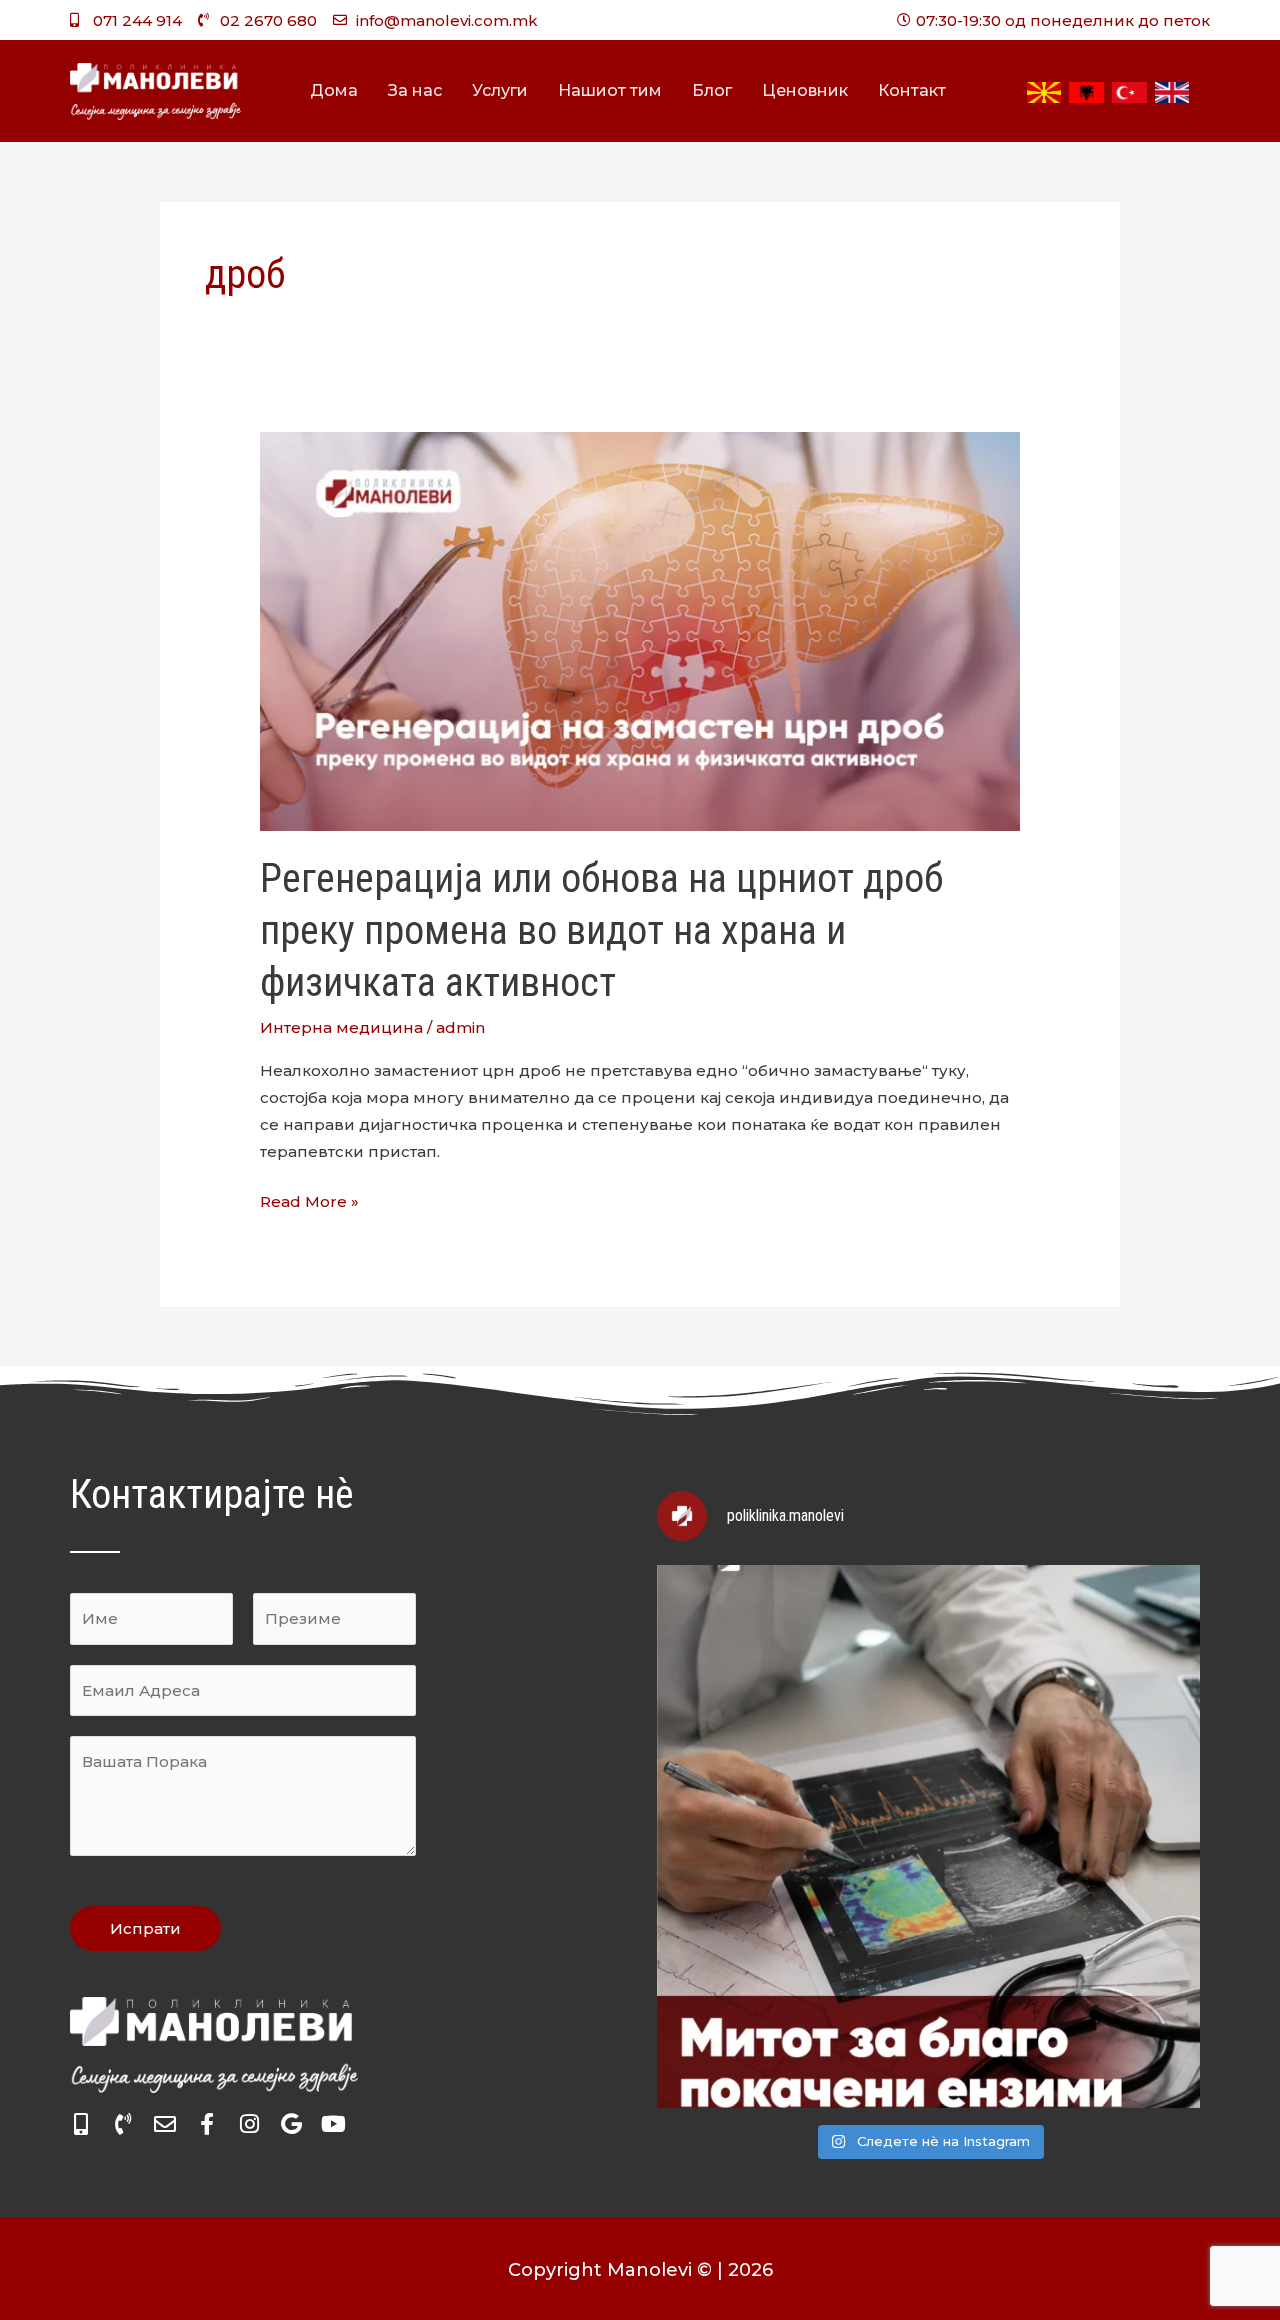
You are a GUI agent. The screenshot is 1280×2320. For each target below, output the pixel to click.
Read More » (309, 1199)
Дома (334, 90)
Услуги (500, 90)
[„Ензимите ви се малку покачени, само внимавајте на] (928, 1836)
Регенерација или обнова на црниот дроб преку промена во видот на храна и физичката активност (601, 930)
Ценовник (805, 90)
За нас (415, 90)
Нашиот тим (610, 90)
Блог (712, 90)
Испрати (145, 1928)
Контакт (912, 90)
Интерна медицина (341, 1027)
